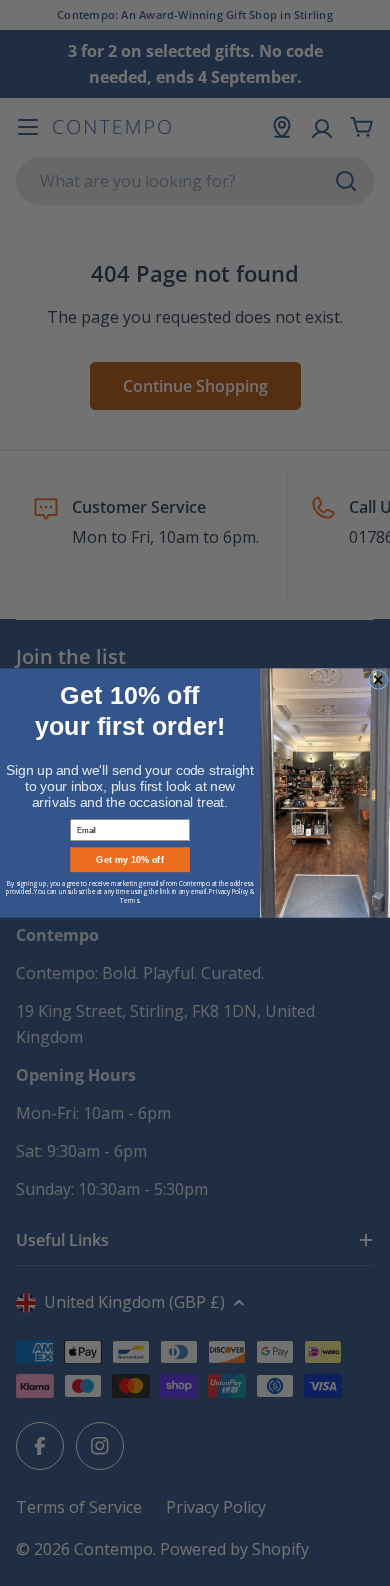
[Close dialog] (378, 679)
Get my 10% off (129, 859)
